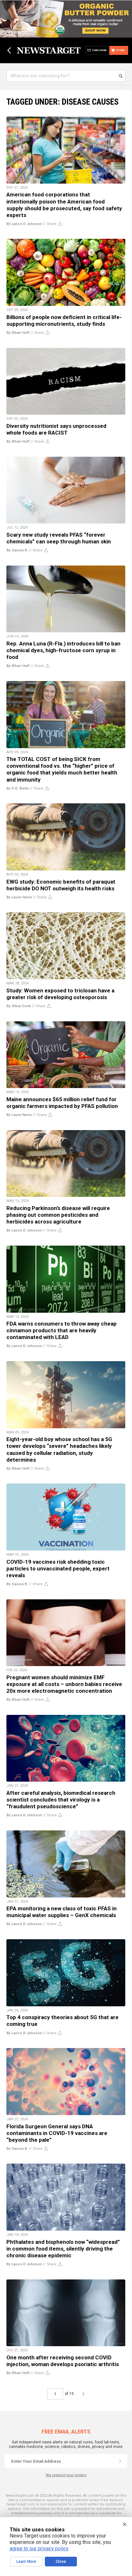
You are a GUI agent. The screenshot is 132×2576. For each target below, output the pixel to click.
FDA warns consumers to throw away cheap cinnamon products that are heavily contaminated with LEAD (62, 1330)
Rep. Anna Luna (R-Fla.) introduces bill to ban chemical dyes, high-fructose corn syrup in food (63, 650)
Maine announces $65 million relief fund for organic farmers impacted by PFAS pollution (62, 1103)
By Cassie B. (17, 550)
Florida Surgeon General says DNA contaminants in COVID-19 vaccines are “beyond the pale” (57, 2133)
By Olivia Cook (19, 1006)
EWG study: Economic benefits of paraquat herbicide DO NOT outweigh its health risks (61, 885)
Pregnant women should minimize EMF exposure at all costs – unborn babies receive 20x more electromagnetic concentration (64, 1684)
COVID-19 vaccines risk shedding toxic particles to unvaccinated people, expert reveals (58, 1569)
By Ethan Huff (18, 333)
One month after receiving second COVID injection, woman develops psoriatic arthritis (63, 2361)
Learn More (26, 2562)
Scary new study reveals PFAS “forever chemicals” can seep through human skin (59, 538)
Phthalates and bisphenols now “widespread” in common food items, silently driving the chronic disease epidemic (63, 2249)
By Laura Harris (19, 897)
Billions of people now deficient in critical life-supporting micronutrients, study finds (64, 320)
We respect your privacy (66, 2475)
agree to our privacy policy (39, 2549)
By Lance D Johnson (24, 224)
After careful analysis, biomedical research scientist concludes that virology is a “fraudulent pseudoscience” (61, 1800)
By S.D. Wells (18, 788)
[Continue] (120, 2461)
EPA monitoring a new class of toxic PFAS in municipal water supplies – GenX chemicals (62, 1912)
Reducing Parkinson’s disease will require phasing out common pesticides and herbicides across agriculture (58, 1215)
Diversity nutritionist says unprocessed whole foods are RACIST (56, 429)
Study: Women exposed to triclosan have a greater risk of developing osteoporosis (60, 994)
